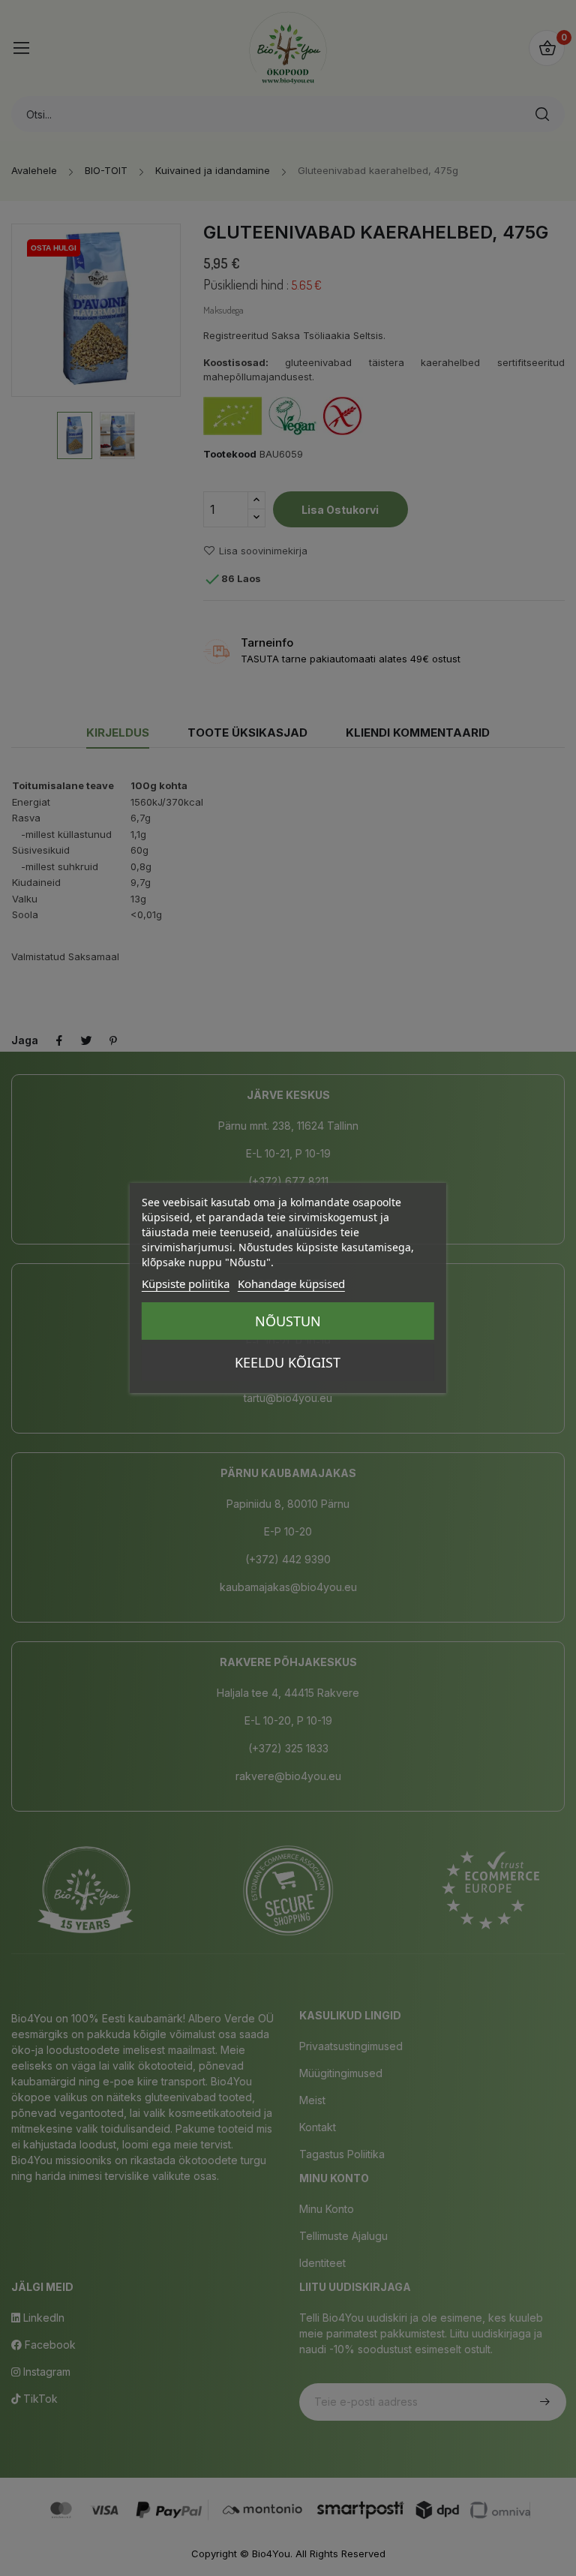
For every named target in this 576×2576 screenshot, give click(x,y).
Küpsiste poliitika (186, 1283)
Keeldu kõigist (288, 1362)
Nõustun (288, 1321)
